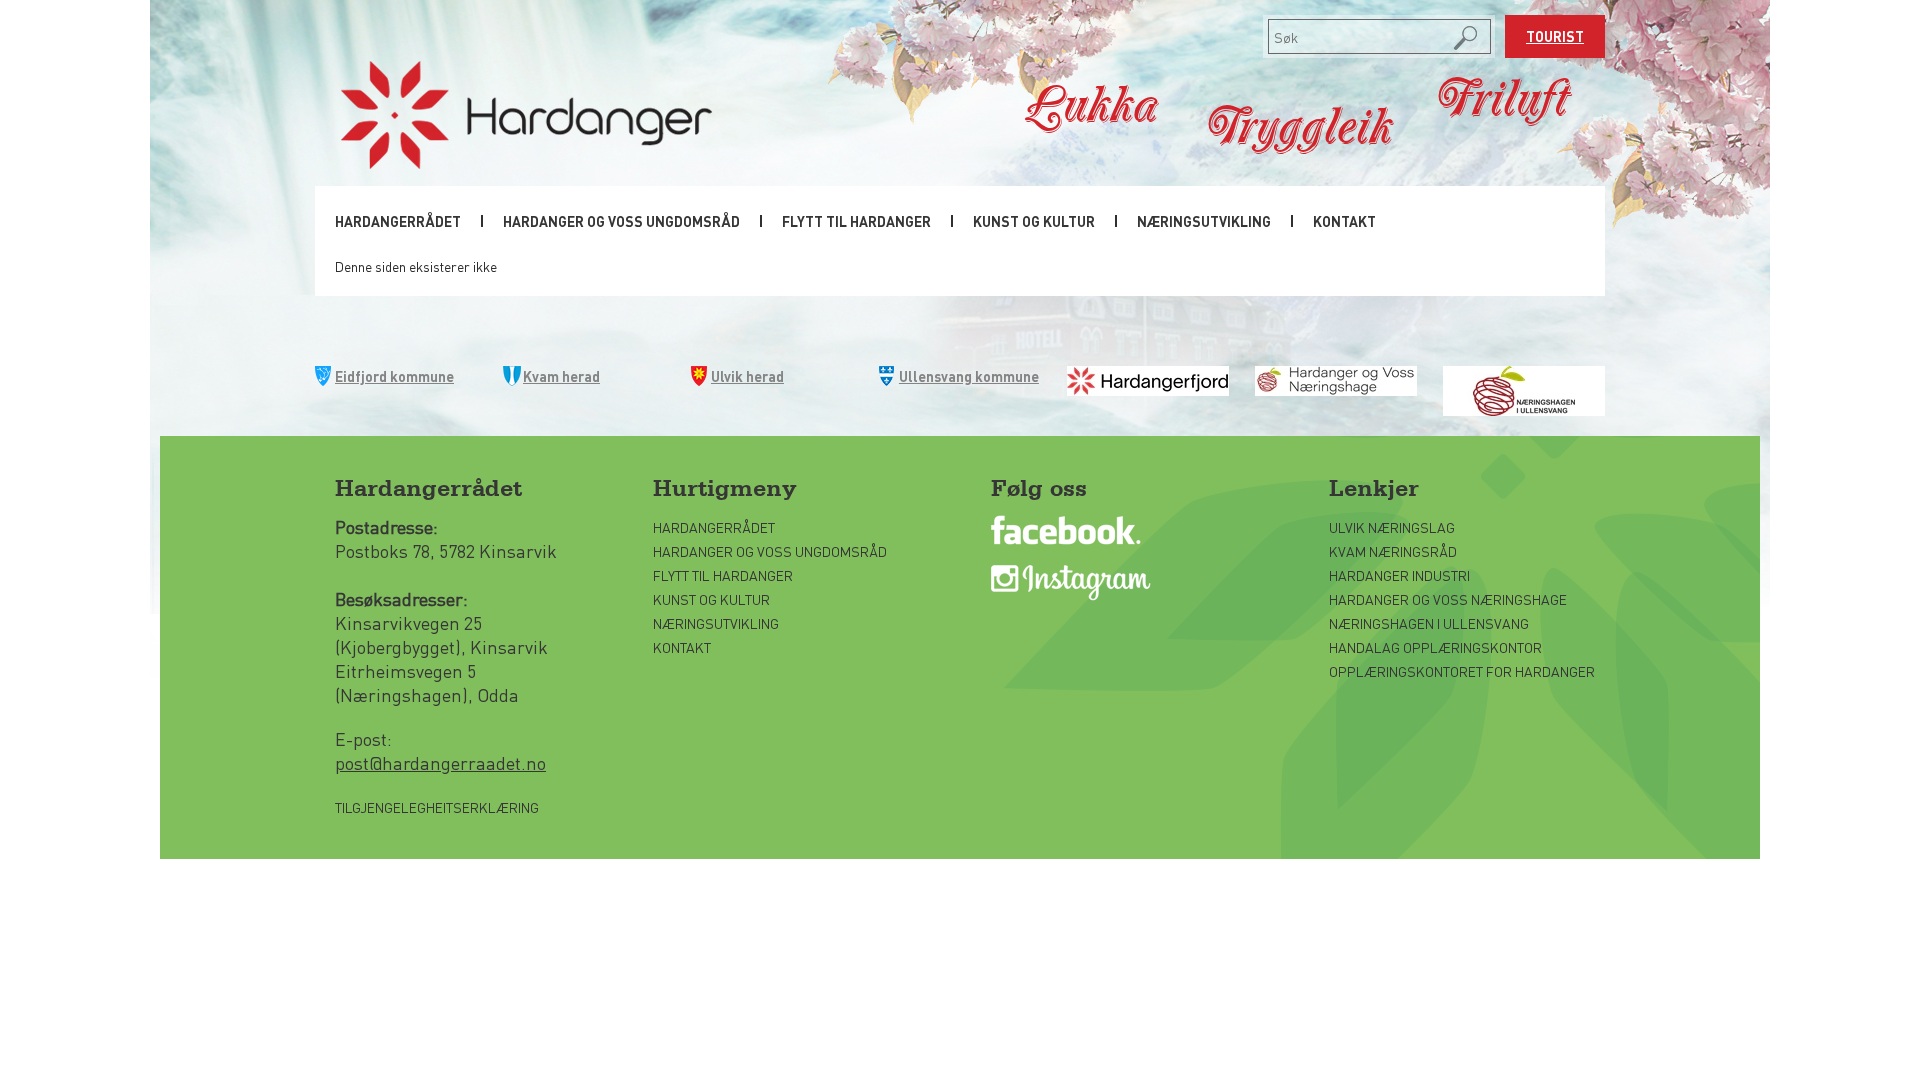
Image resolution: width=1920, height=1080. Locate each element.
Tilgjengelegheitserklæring (437, 807)
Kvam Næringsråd (1394, 551)
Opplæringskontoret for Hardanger (1462, 671)
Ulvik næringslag (1392, 527)
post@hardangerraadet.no (440, 762)
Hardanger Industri (1399, 575)
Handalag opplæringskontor (1435, 647)
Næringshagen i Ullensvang (1429, 623)
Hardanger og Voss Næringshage (1448, 599)
